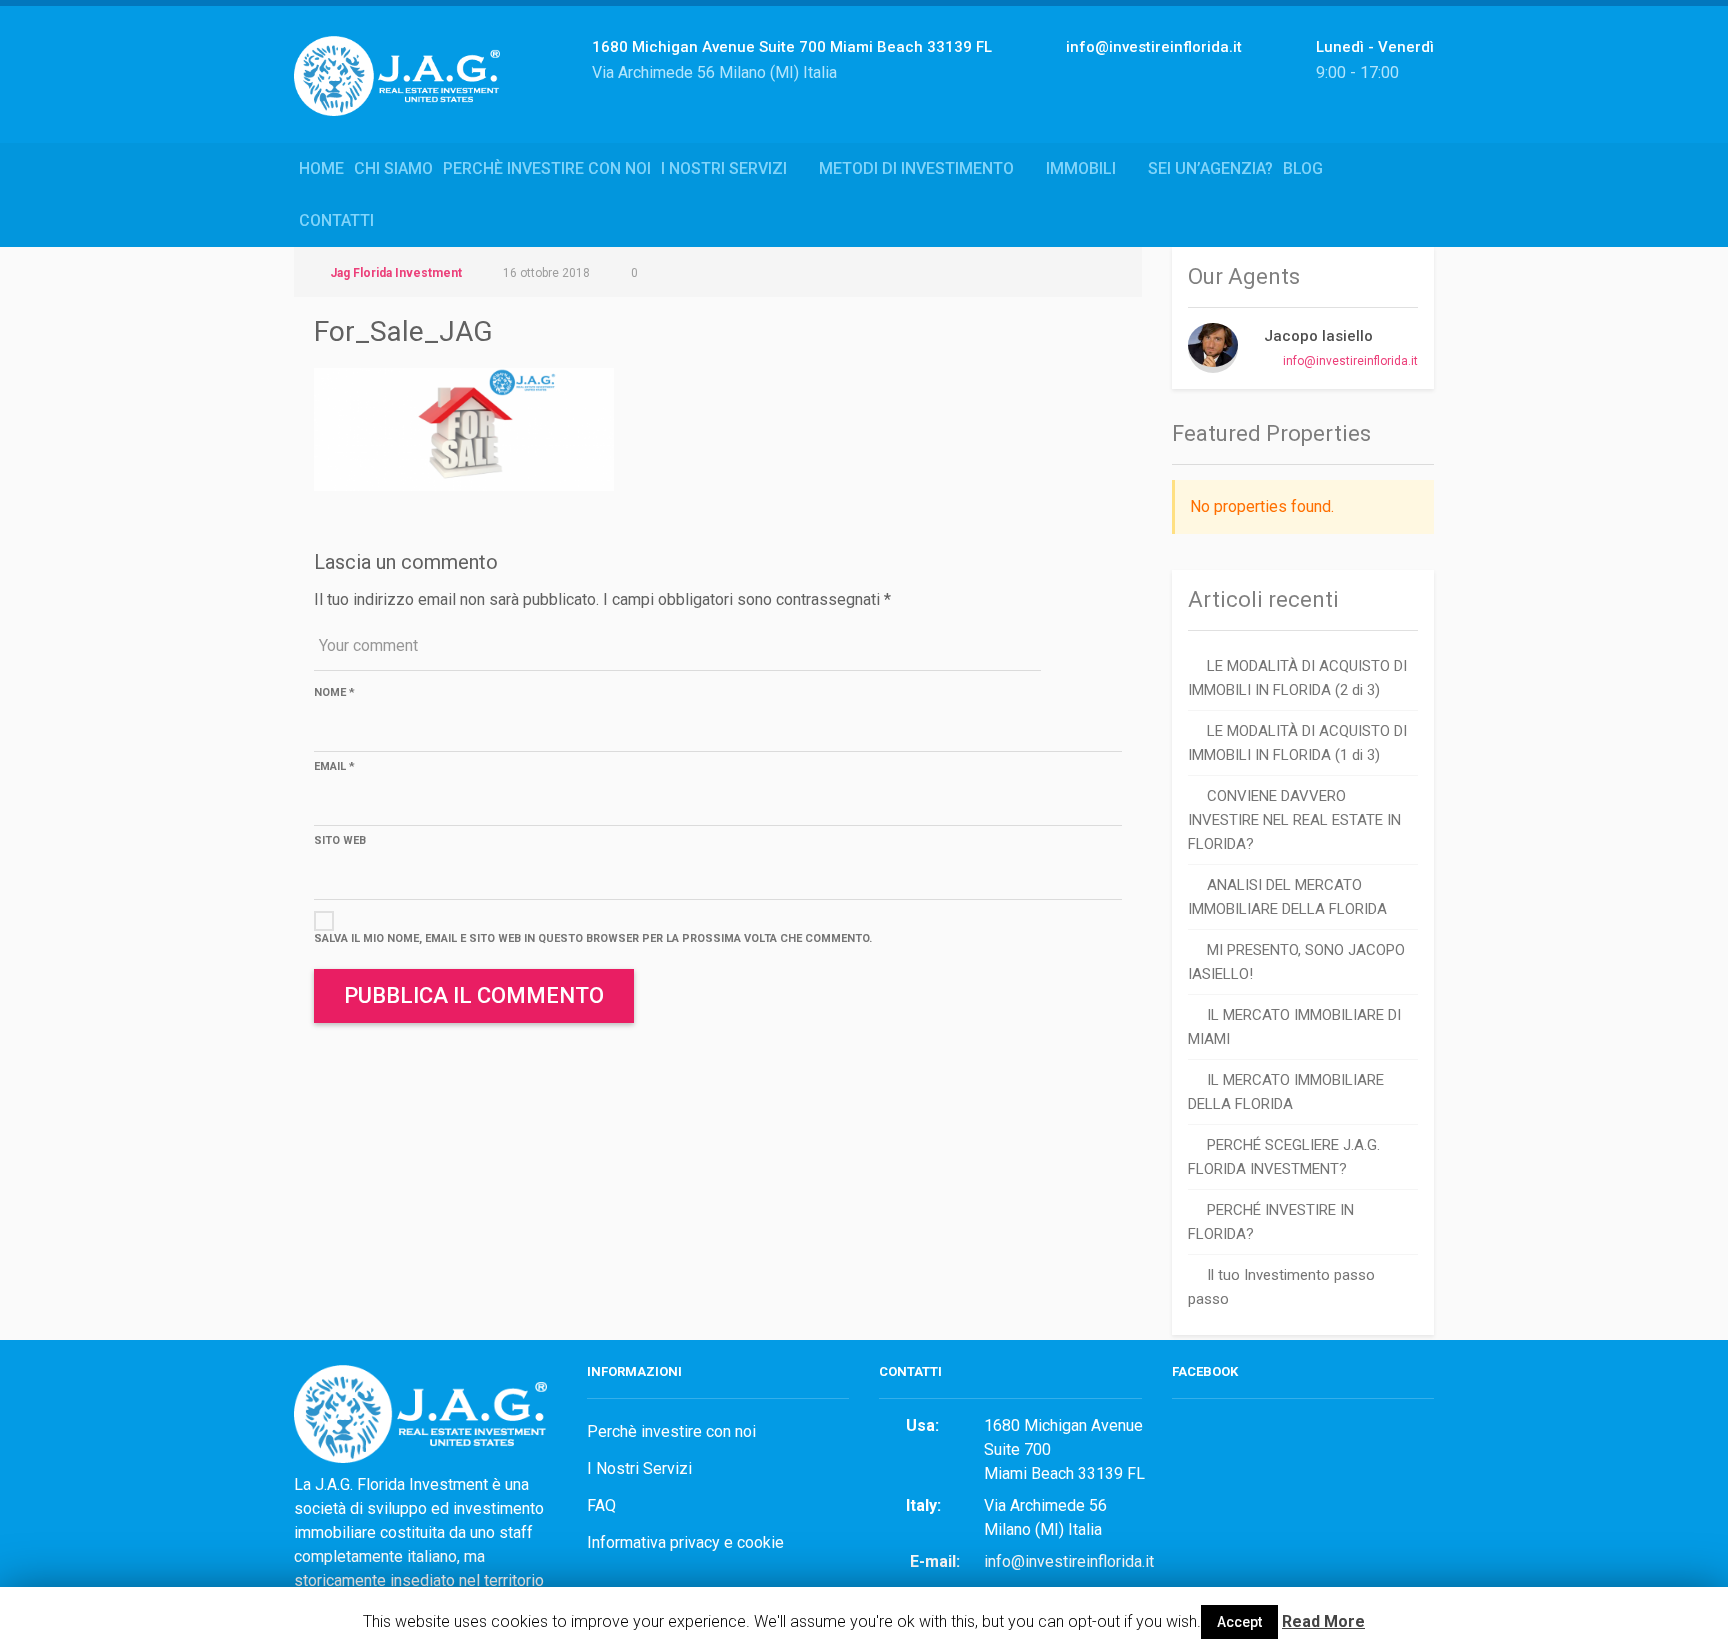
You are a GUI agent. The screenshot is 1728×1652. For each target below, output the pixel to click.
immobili (1081, 168)
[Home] (404, 97)
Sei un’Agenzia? (1210, 168)
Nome (334, 692)
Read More (1323, 1621)
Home (321, 168)
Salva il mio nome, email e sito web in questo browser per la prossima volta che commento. (593, 938)
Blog (1303, 168)
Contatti (336, 220)
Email (334, 766)
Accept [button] (1239, 1622)
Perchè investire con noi (547, 168)
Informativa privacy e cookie (685, 1542)
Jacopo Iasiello (1318, 336)
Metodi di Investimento (916, 168)
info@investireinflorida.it (1350, 361)
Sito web (340, 840)
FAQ (601, 1505)
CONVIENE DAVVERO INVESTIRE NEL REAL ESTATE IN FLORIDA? (1294, 820)
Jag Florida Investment (396, 273)
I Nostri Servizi (724, 168)
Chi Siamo (393, 168)
